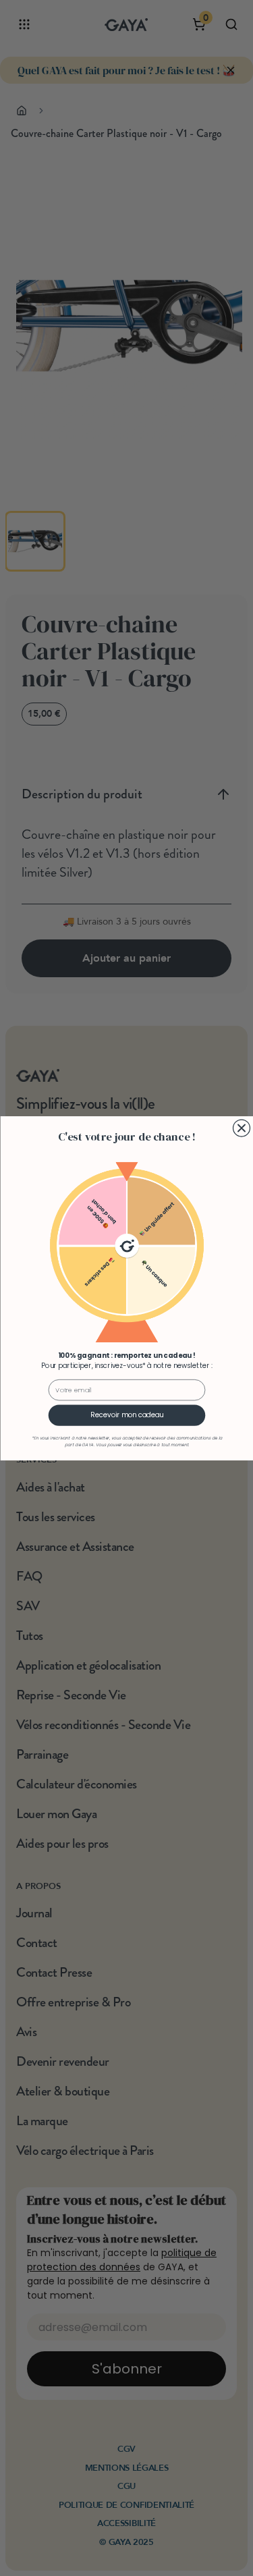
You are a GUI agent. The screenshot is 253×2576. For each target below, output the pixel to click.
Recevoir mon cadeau (127, 1415)
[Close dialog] (241, 1128)
